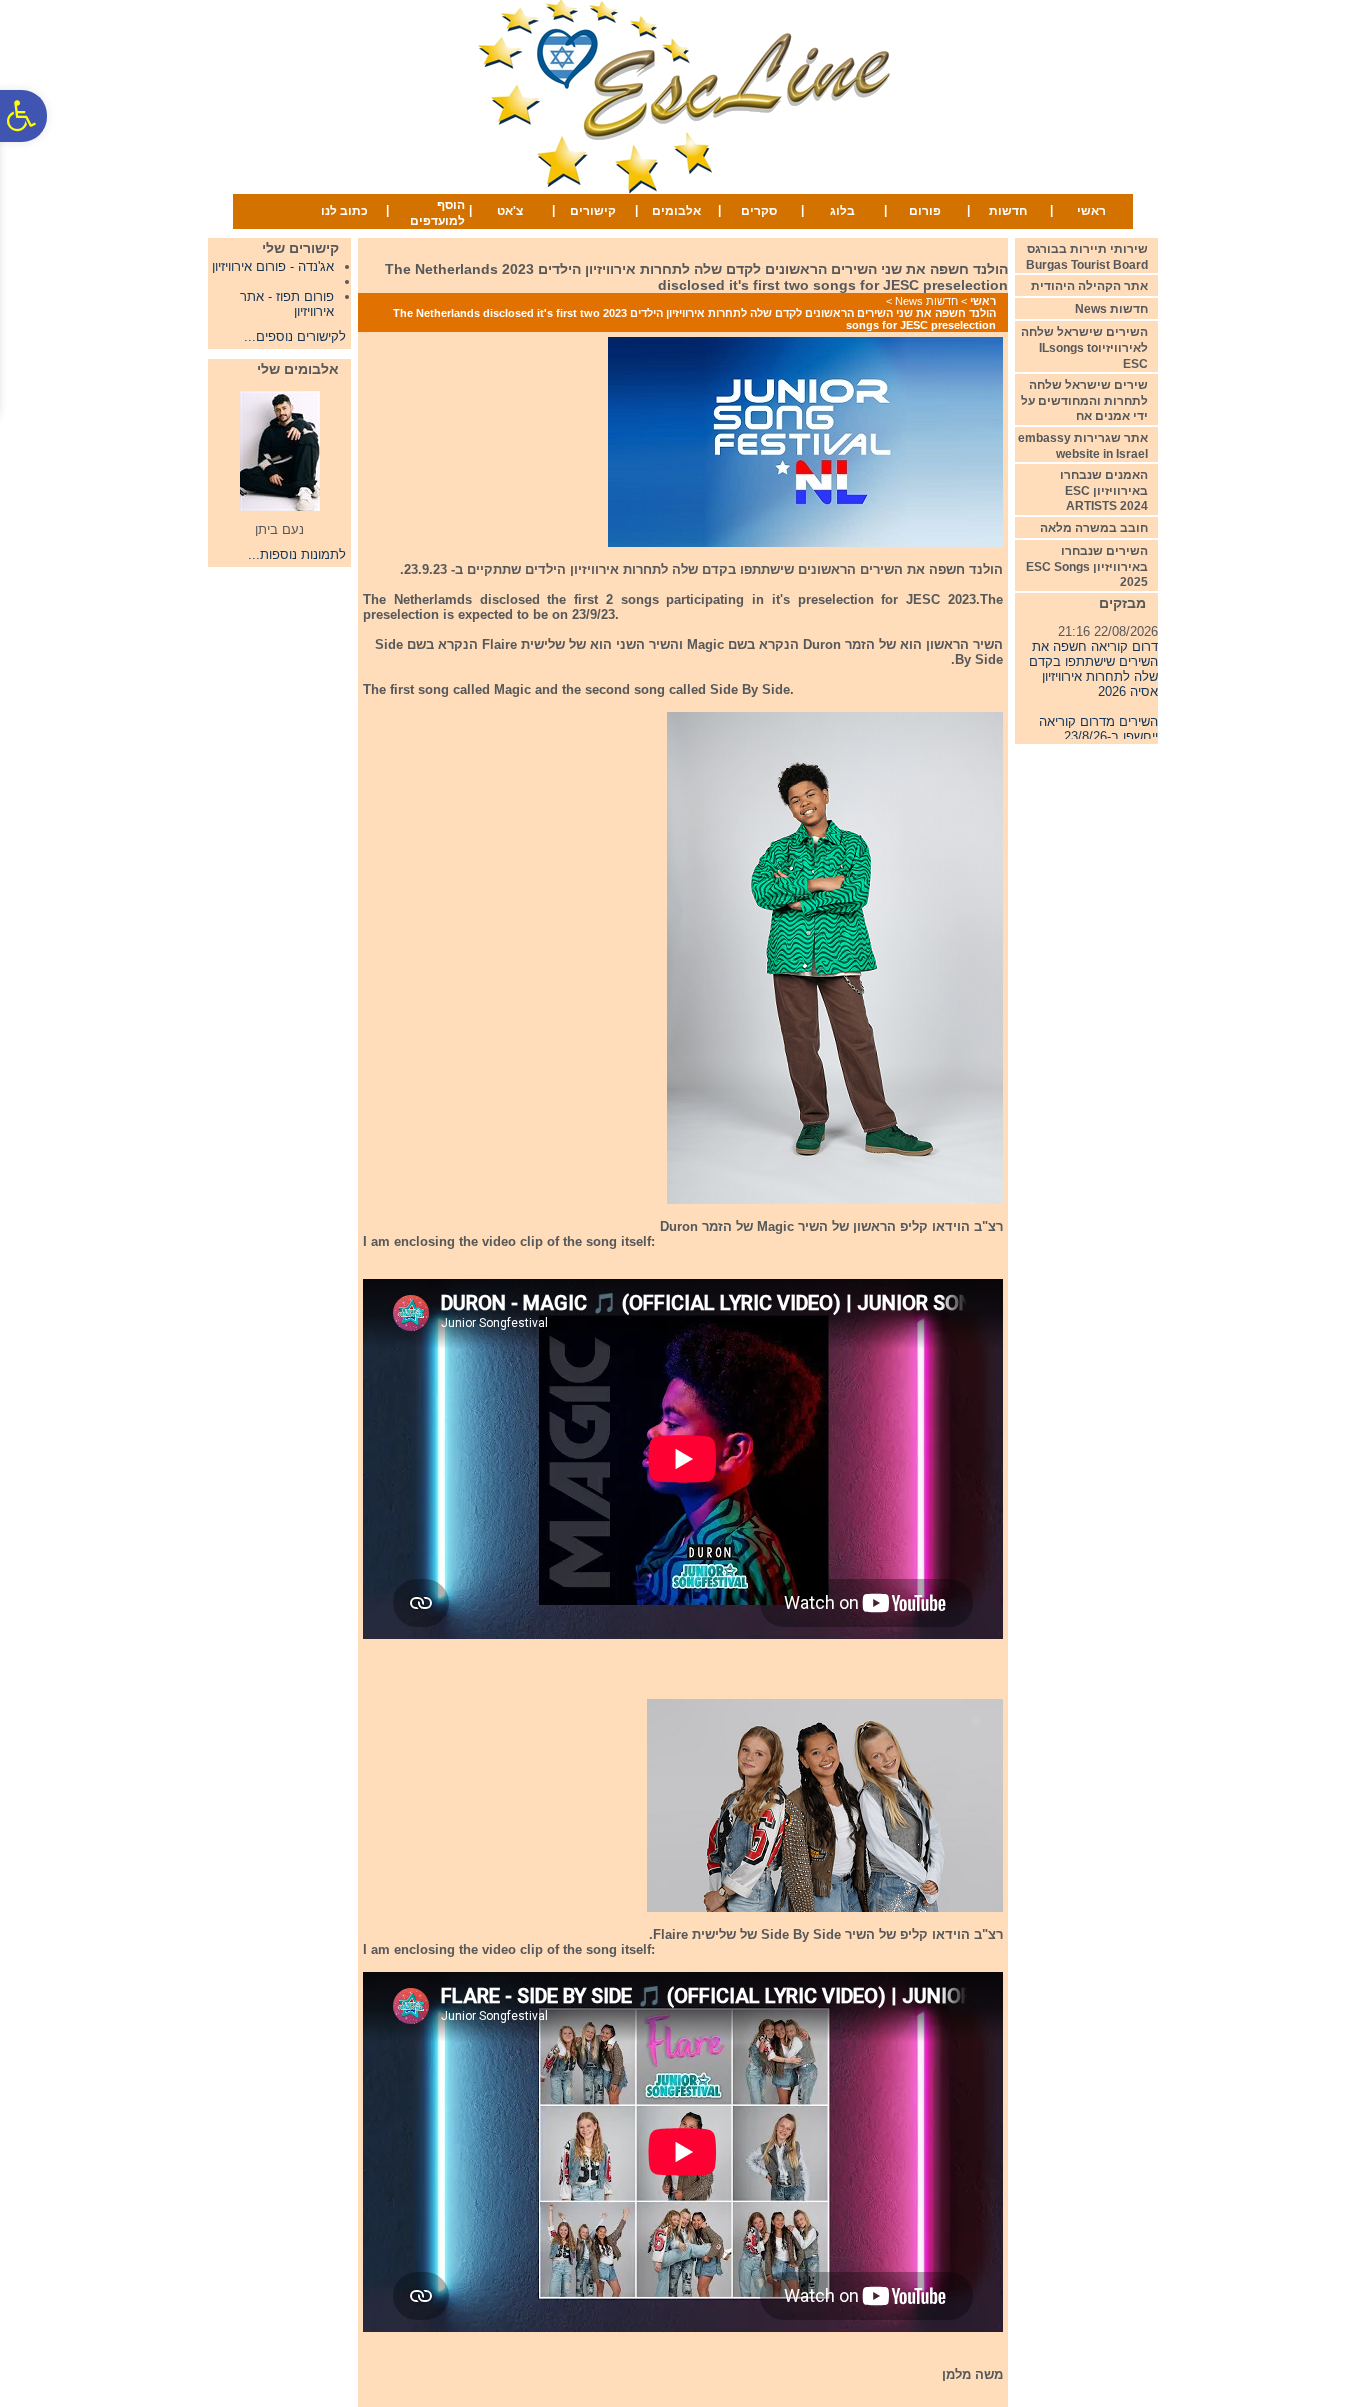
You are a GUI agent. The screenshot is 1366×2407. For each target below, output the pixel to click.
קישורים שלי (300, 248)
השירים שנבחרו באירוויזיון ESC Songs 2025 (1087, 566)
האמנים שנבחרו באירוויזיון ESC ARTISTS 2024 (1104, 490)
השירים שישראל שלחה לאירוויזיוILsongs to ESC (1084, 347)
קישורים (593, 211)
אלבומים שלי (298, 369)
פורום (925, 211)
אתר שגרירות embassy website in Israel (1083, 446)
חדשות (1008, 211)
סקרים (759, 211)
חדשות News (926, 301)
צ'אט (510, 211)
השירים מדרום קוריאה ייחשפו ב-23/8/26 (1098, 713)
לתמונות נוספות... (297, 554)
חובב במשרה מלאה (1094, 528)
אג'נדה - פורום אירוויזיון (273, 266)
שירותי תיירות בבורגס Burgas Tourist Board (1087, 257)
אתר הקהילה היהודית (1089, 286)
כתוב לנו (344, 211)
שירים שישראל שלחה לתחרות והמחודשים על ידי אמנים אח (1084, 400)
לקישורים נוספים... (295, 336)
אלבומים (676, 211)
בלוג (842, 211)
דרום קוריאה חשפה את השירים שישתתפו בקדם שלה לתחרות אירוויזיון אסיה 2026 (1093, 653)
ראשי (1091, 211)
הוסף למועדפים (437, 213)
